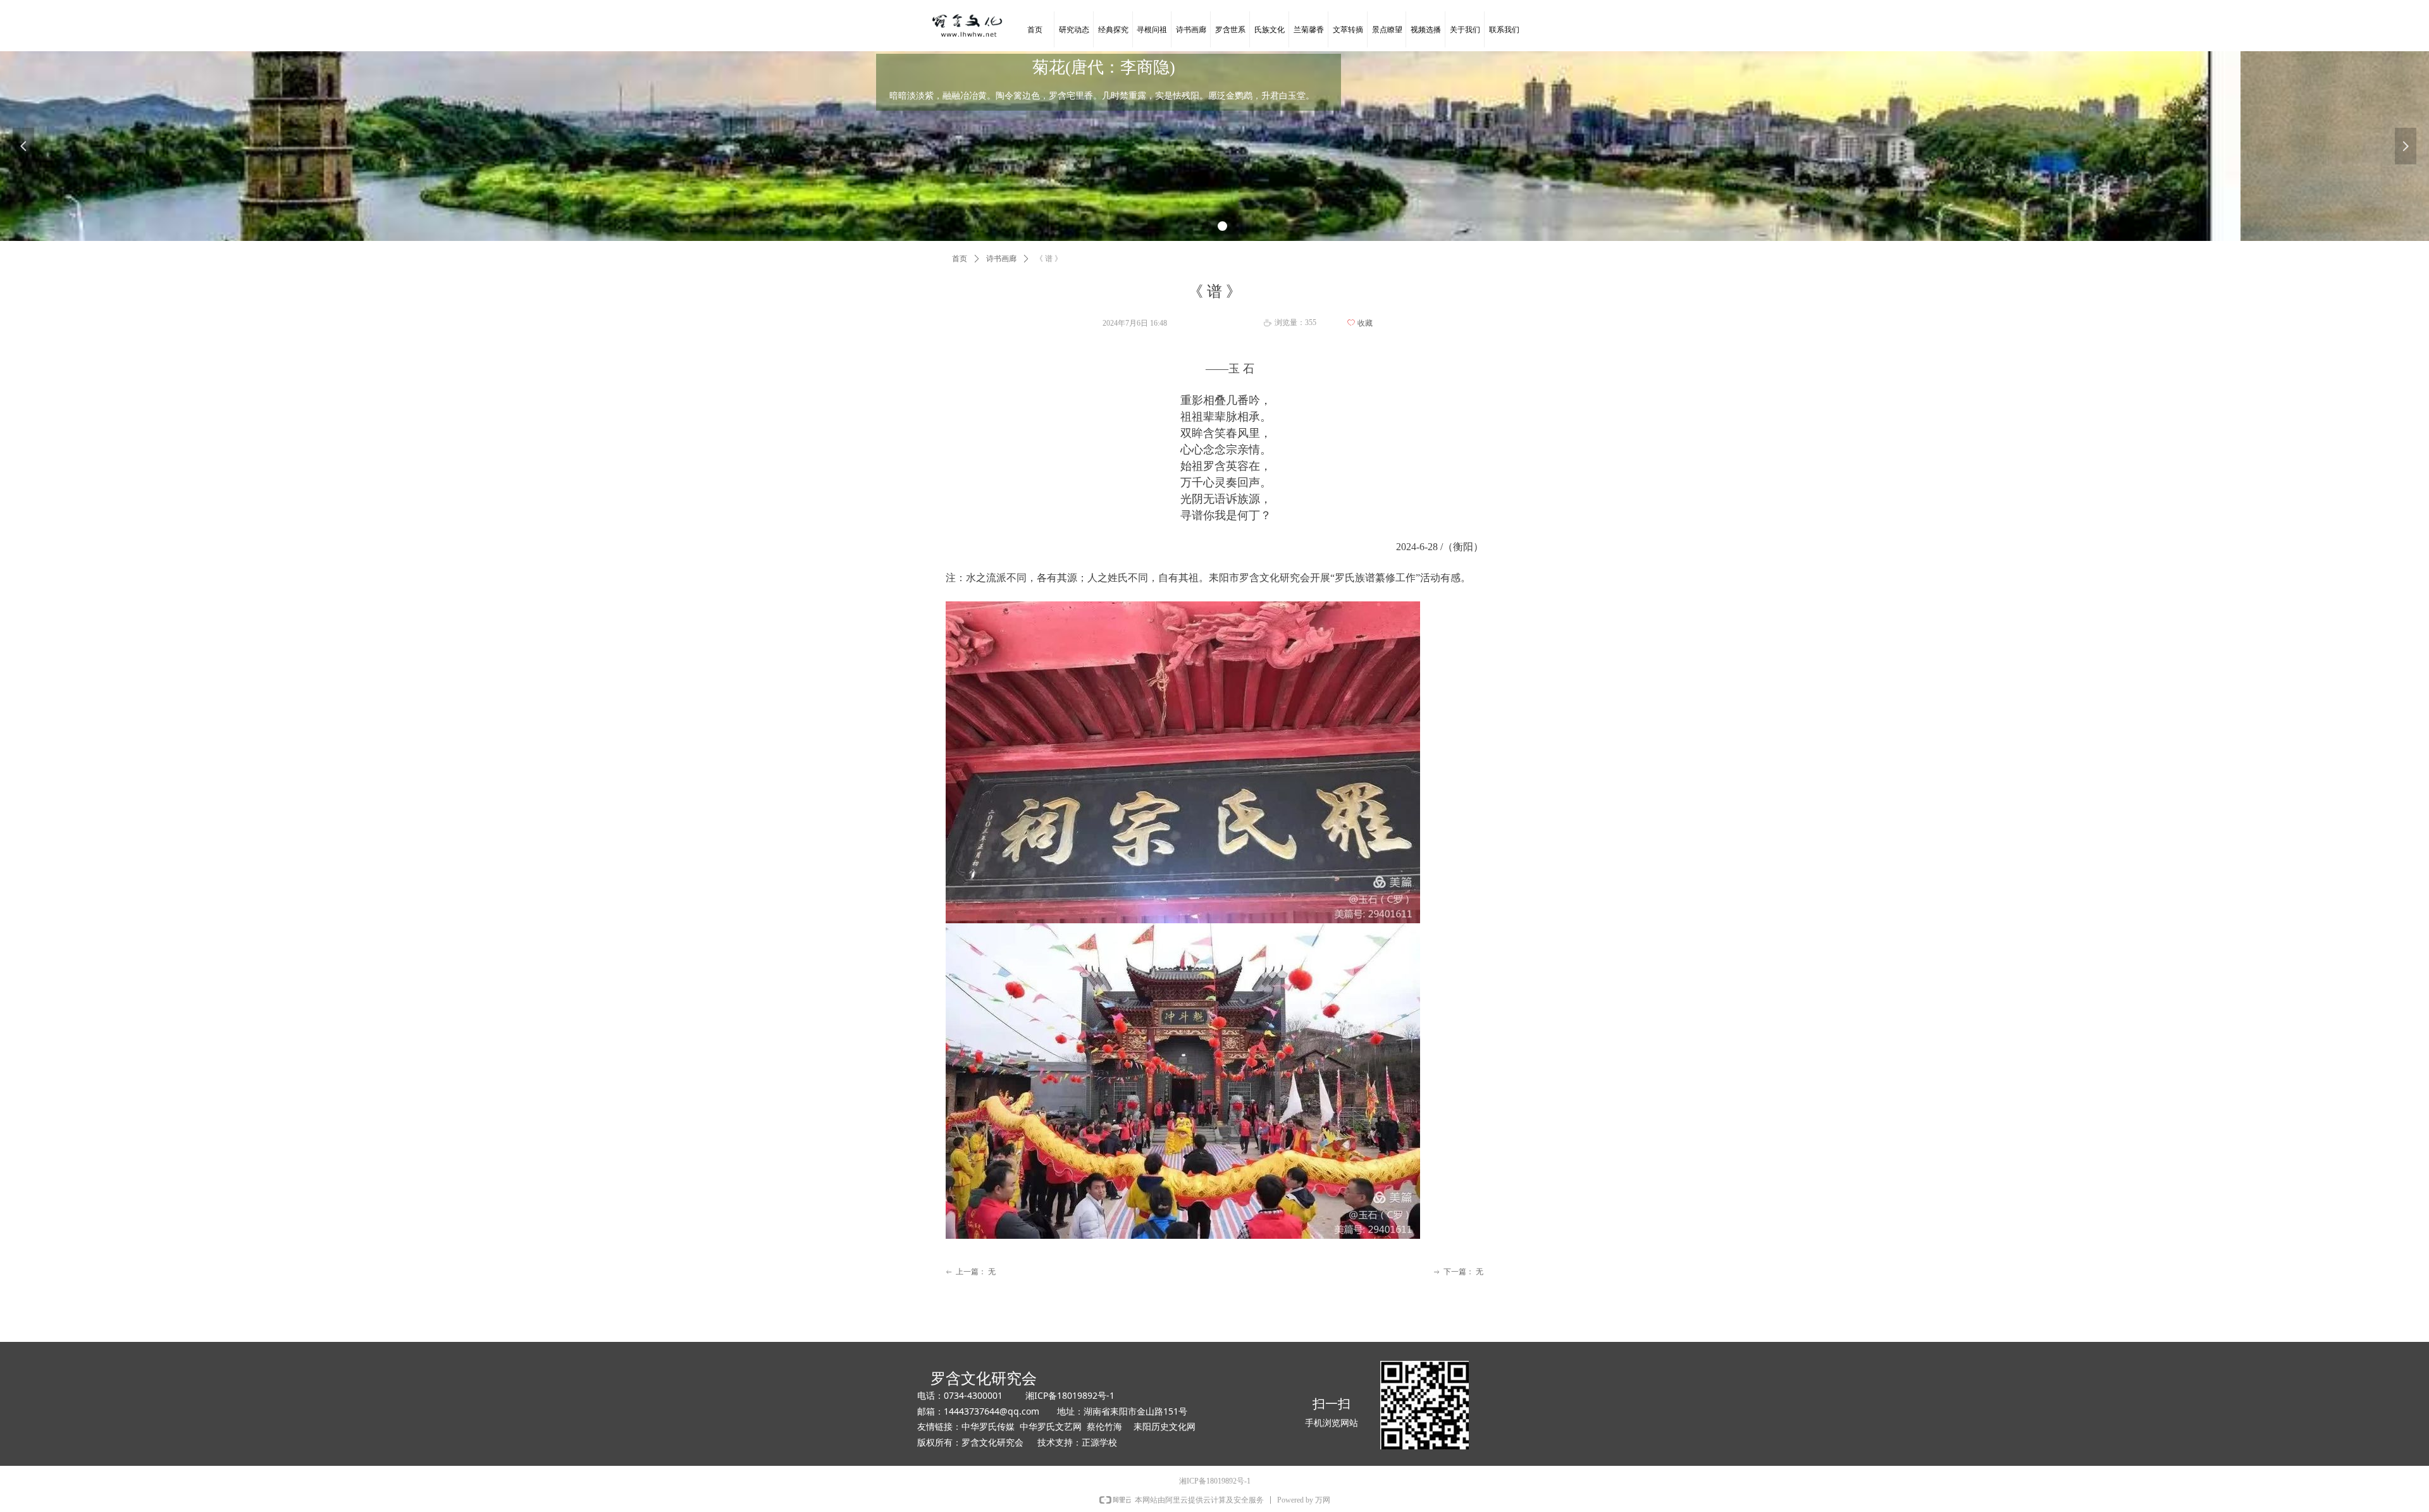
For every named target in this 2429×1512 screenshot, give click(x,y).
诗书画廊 (1001, 259)
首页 (960, 259)
